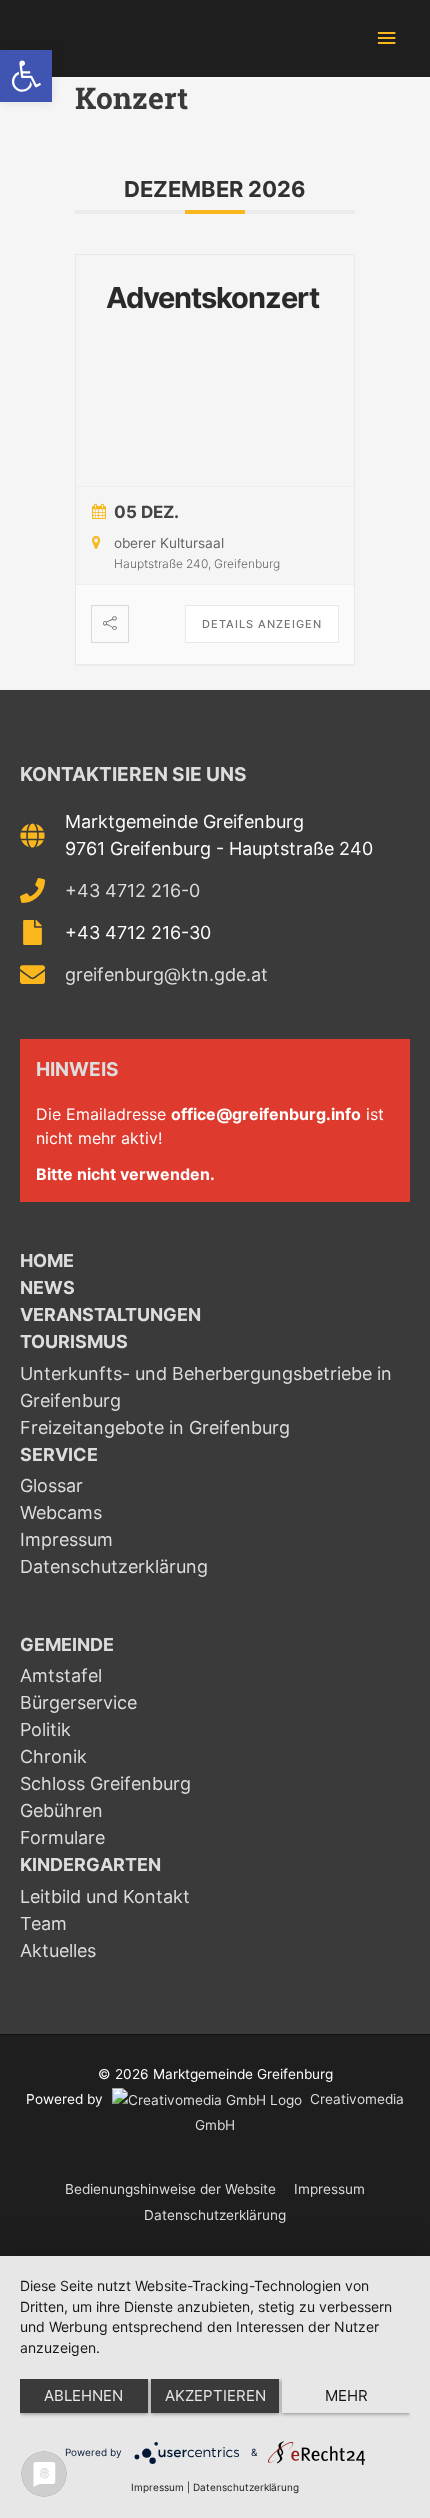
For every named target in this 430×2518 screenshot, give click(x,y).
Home (47, 1260)
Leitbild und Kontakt (105, 1896)
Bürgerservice (78, 1702)
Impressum (66, 1539)
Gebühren (61, 1810)
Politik (45, 1729)
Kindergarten (90, 1864)
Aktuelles (58, 1950)
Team (43, 1923)
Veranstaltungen (110, 1314)
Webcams (61, 1512)
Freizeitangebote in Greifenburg (155, 1427)
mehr (346, 2395)
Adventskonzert (212, 297)
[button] (26, 76)
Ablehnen (83, 2395)
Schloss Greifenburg (105, 1783)
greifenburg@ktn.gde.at (166, 974)
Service (59, 1454)
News (47, 1287)
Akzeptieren (215, 2395)
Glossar (51, 1485)
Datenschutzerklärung (114, 1566)
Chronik (53, 1756)
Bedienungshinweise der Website (170, 2189)
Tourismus (74, 1341)
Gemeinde (67, 1644)
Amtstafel (61, 1675)
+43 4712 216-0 (132, 890)
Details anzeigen (262, 624)
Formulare (62, 1837)
